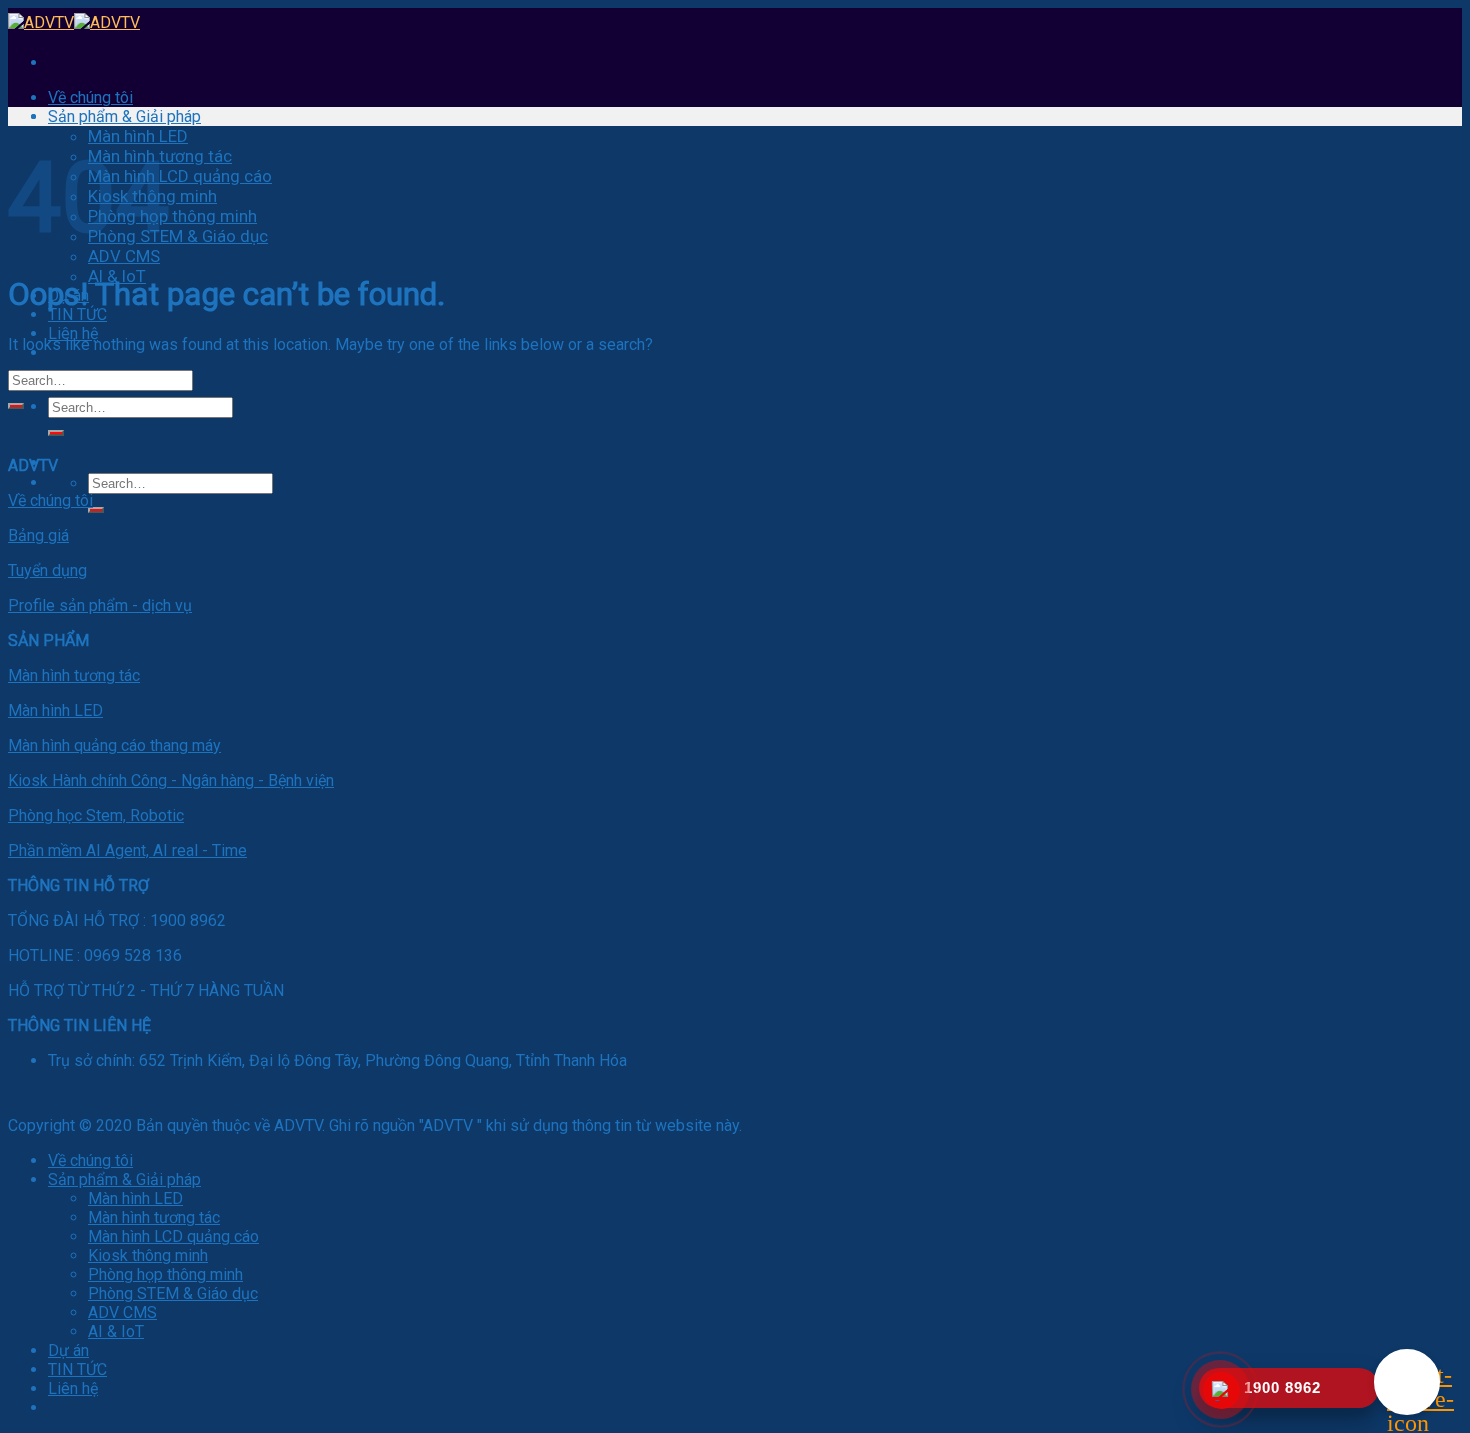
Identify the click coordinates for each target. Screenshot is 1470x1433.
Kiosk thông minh (148, 1255)
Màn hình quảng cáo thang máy (114, 745)
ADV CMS (124, 256)
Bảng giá (38, 535)
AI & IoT (116, 1331)
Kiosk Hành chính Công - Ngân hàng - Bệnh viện (171, 780)
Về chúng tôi (90, 97)
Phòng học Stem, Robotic (96, 815)
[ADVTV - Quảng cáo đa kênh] (74, 22)
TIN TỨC (77, 314)
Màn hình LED (138, 136)
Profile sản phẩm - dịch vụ (100, 605)
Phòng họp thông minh (172, 216)
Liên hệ (73, 333)
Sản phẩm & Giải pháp (124, 116)
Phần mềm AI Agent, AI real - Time (127, 850)
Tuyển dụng (47, 570)
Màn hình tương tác (74, 675)
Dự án (68, 1350)
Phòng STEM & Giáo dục (178, 236)
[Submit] (56, 433)
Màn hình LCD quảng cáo (180, 176)
